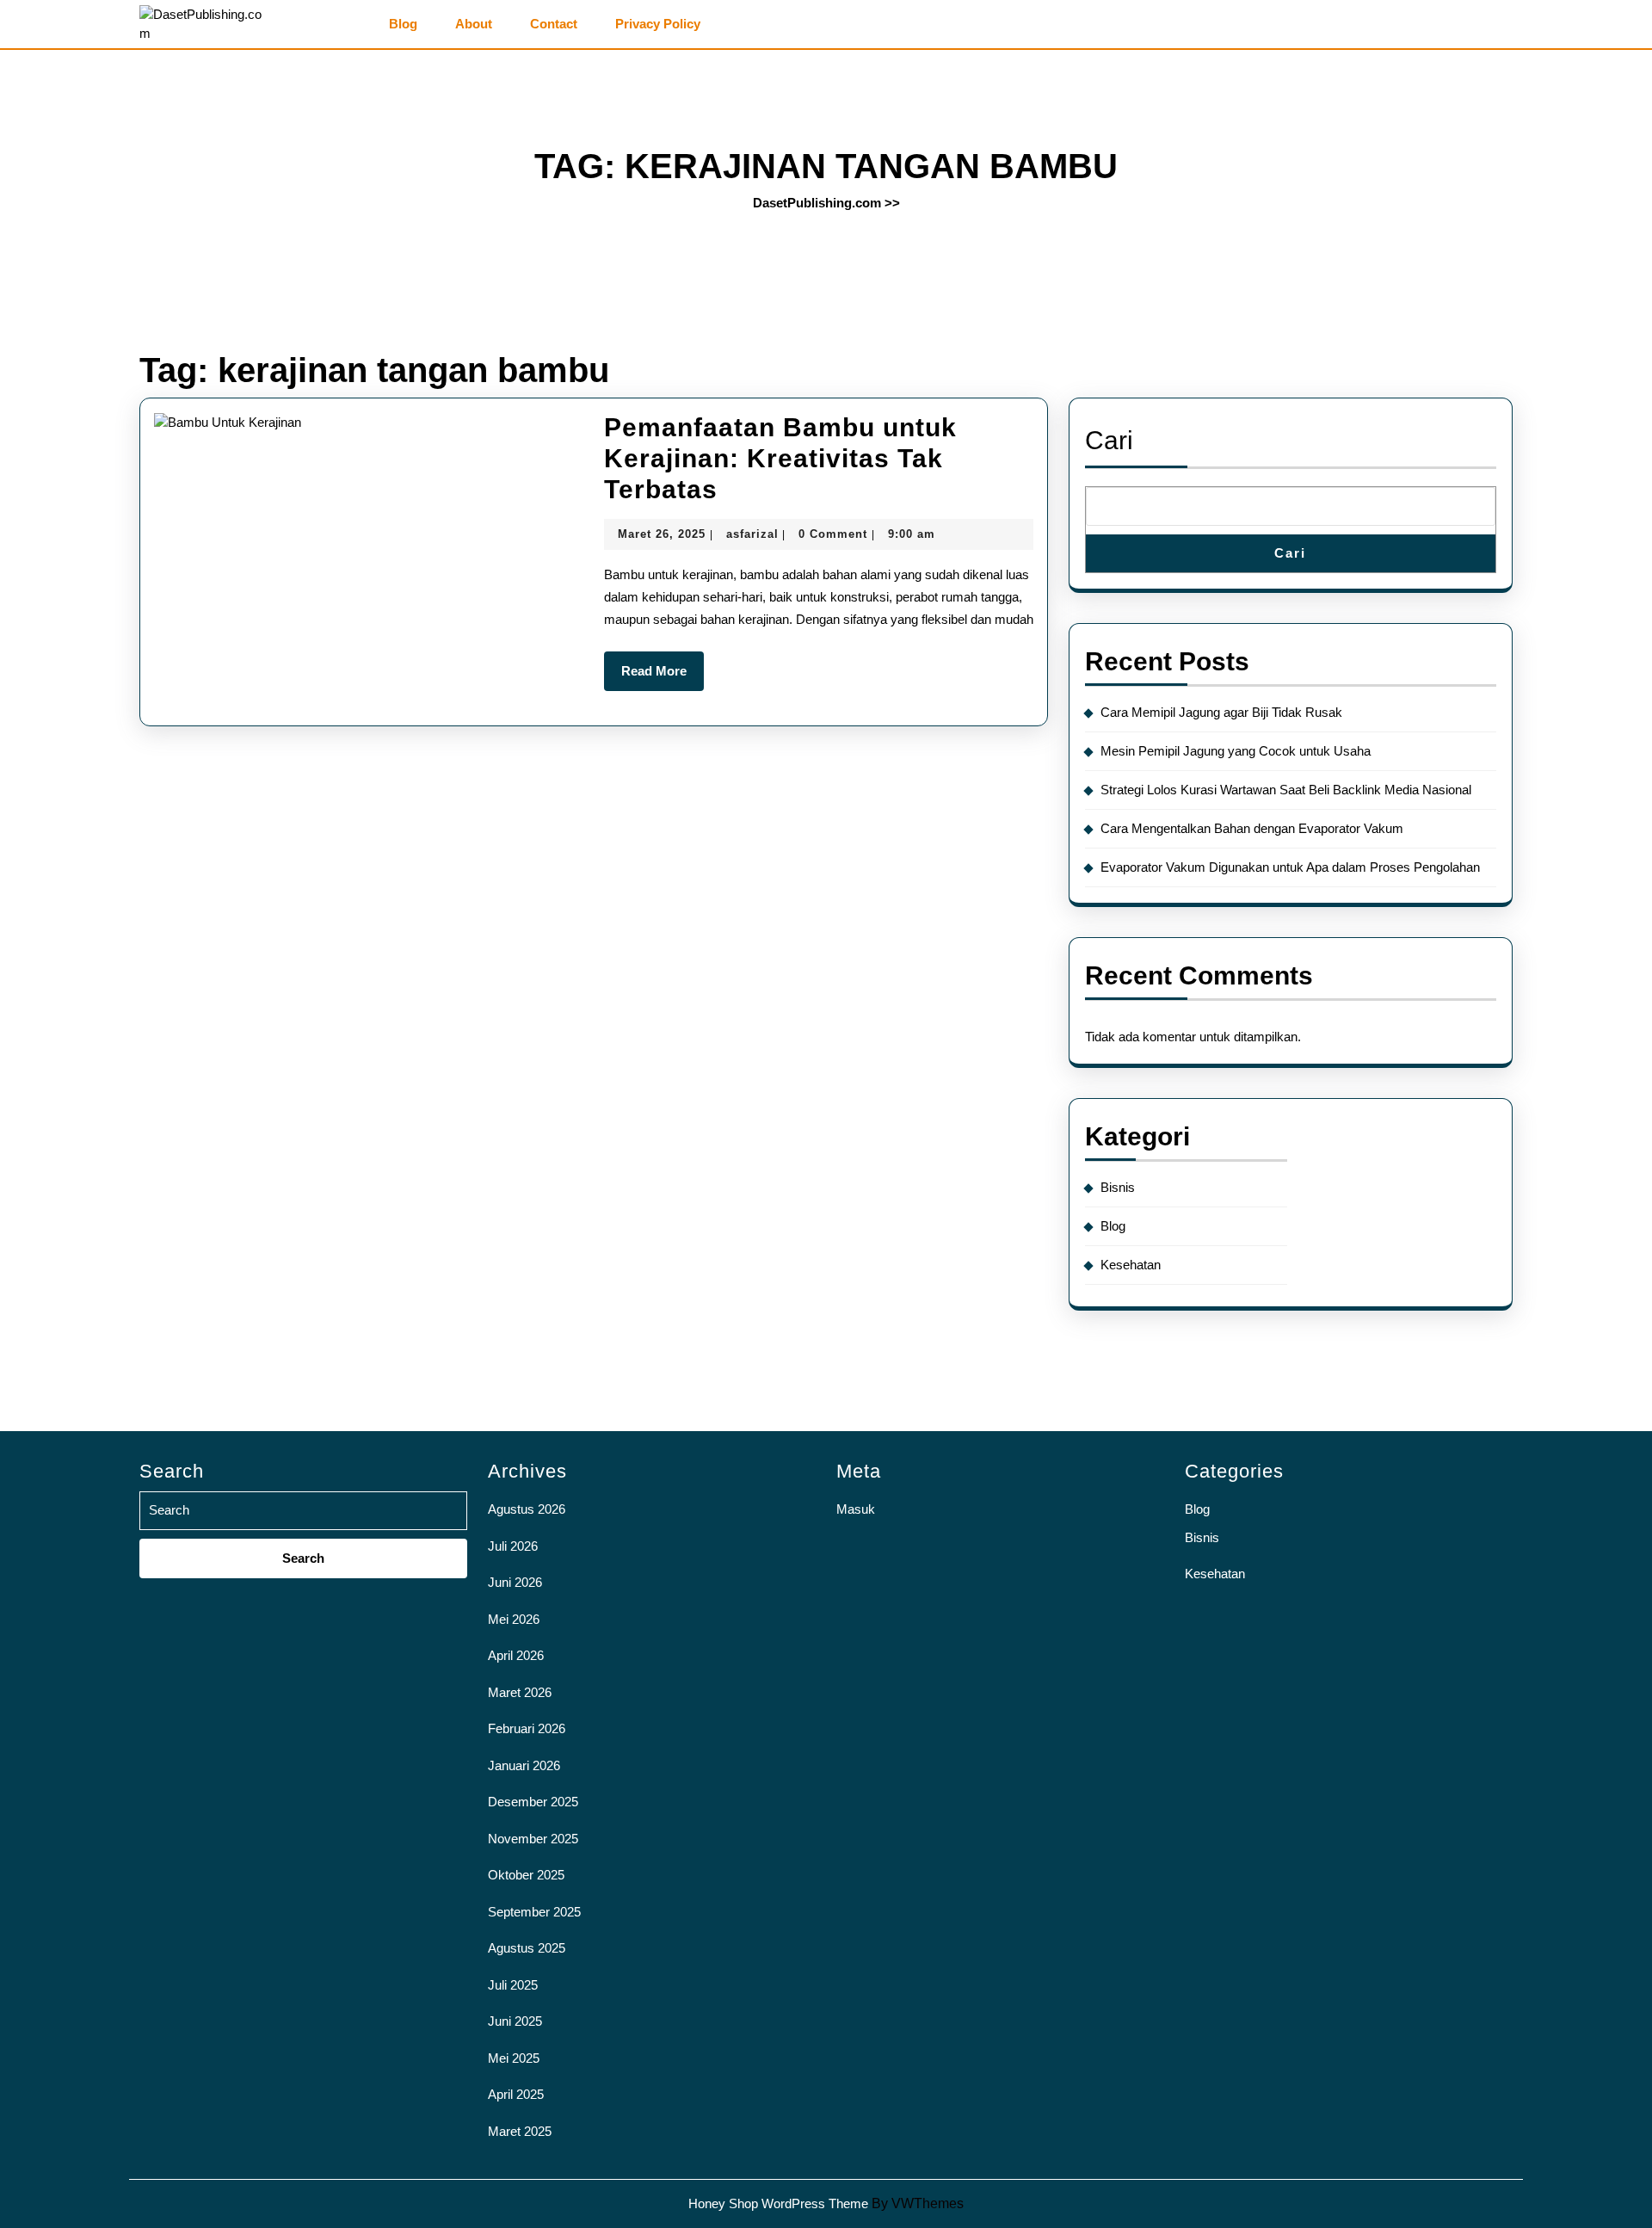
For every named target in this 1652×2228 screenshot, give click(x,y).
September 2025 (534, 1912)
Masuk (856, 1509)
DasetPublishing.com (817, 203)
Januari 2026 (524, 1765)
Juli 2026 (513, 1546)
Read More (663, 677)
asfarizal (752, 534)
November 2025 (533, 1839)
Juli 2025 (513, 1985)
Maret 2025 (520, 2131)
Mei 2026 (514, 1619)
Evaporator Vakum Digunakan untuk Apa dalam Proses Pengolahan (1290, 867)
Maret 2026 (520, 1692)
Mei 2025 (514, 2058)
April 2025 (516, 2094)
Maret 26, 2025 (662, 534)
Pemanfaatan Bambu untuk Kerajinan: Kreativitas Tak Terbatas (780, 458)
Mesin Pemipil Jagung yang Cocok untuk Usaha (1236, 751)
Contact (554, 24)
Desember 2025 (533, 1802)
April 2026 (516, 1655)
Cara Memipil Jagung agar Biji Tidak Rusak (1221, 712)
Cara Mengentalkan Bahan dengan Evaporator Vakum (1252, 828)
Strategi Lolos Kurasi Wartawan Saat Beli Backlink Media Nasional (1286, 790)
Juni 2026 (515, 1582)
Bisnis (1118, 1187)
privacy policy (658, 24)
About (474, 24)
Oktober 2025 (526, 1875)
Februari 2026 (527, 1728)
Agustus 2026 (527, 1509)
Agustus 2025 (527, 1948)
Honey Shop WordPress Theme (778, 2203)
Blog (403, 24)
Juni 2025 (515, 2021)
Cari (1109, 440)
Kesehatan (1131, 1265)
